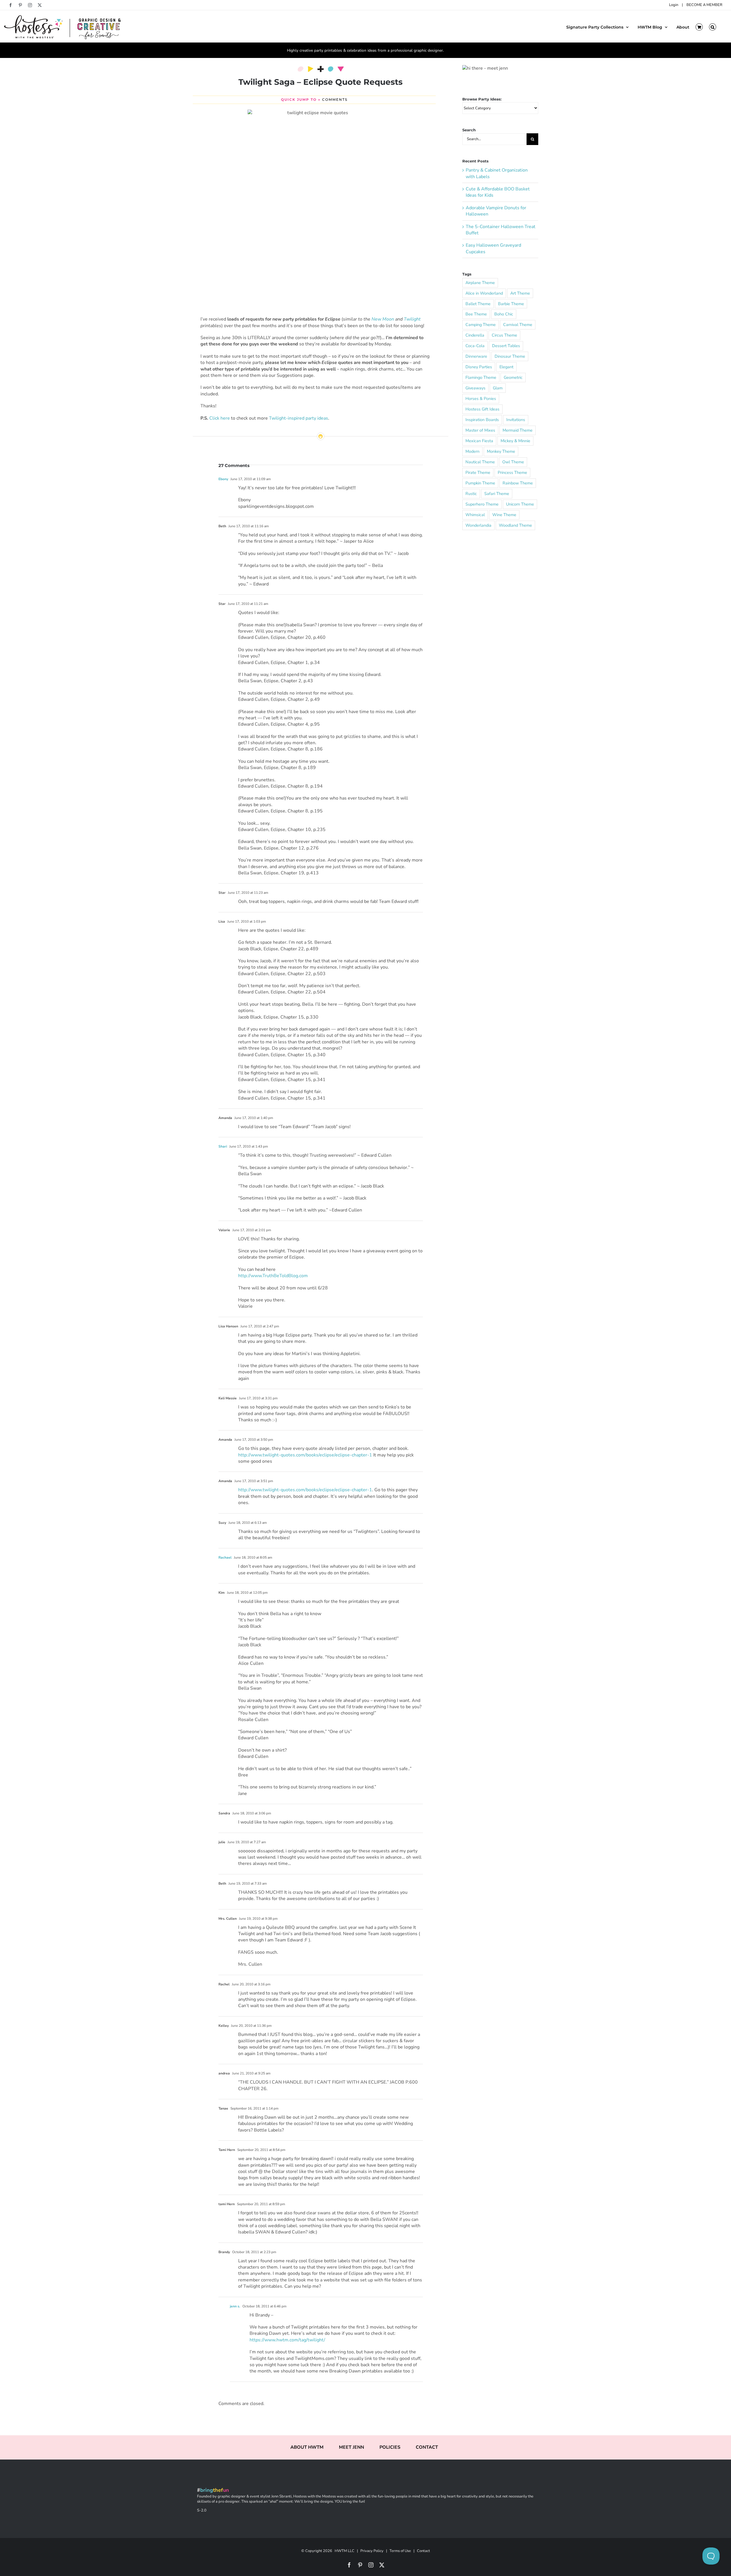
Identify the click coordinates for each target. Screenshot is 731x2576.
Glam (498, 388)
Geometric (513, 377)
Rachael (225, 1557)
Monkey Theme (501, 451)
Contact (423, 2551)
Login (674, 5)
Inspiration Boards (482, 420)
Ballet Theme (478, 304)
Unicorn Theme (520, 504)
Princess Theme (512, 472)
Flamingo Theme (481, 377)
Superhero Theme (482, 504)
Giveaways (475, 388)
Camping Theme (481, 325)
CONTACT (427, 2447)
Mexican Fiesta (479, 441)
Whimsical (475, 515)
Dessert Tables (506, 346)
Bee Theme (476, 314)
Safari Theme (497, 494)
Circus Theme (504, 335)
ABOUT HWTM (307, 2447)
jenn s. (235, 2306)
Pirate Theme (478, 472)
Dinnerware (476, 356)
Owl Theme (513, 462)
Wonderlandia (478, 525)
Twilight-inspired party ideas (299, 418)
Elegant (506, 367)
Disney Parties (479, 367)
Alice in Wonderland (484, 293)
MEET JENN (352, 2447)
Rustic (471, 494)
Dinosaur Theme (510, 356)
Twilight (412, 319)
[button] (713, 27)
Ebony (223, 479)
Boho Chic (504, 314)
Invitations (516, 420)
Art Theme (520, 293)
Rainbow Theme (518, 483)
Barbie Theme (511, 304)
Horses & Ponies (481, 399)
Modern (472, 451)
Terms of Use (400, 2551)
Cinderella (475, 335)
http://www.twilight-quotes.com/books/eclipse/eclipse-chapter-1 (305, 1455)
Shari (223, 1146)
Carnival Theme (518, 325)
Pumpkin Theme (480, 483)
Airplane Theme (480, 283)
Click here (220, 418)
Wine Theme (504, 515)
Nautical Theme (480, 462)
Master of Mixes (480, 430)
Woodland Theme (515, 525)
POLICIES (390, 2447)
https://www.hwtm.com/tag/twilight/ (287, 2340)
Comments (335, 99)
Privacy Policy (372, 2551)
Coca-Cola (475, 346)
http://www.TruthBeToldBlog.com (273, 1276)
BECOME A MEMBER (704, 5)
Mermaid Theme (518, 430)
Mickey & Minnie (515, 441)
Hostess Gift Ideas (482, 409)
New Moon (383, 319)
